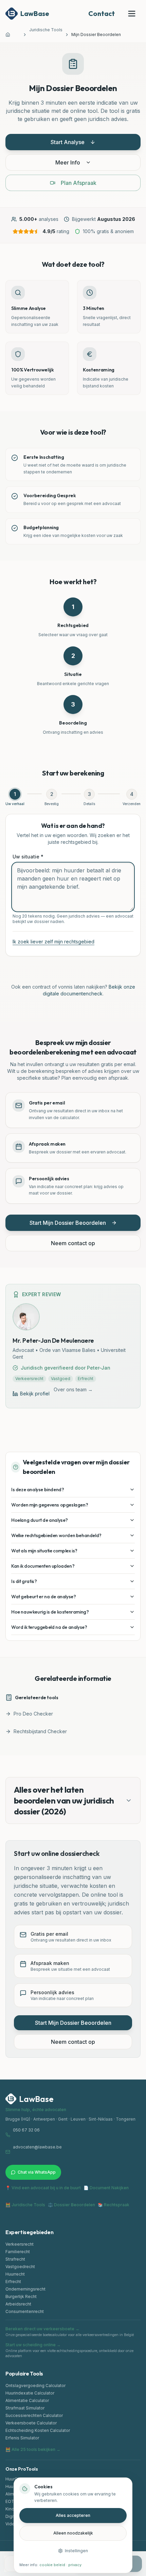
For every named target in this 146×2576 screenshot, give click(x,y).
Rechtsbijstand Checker (40, 1731)
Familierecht (18, 2252)
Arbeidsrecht (18, 2304)
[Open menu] (132, 14)
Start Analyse (68, 142)
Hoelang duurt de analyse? (40, 1520)
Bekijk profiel (35, 1394)
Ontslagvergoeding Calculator (35, 2386)
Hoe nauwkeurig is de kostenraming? (50, 1612)
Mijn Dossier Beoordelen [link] (96, 34)
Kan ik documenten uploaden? (43, 1566)
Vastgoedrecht (20, 2267)
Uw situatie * (28, 857)
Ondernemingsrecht (25, 2289)
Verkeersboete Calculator (31, 2423)
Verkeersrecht (20, 2244)
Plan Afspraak (79, 183)
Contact (102, 13)
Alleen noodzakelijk (73, 2533)
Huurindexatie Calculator (30, 2393)
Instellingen (76, 2551)
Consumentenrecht (25, 2311)
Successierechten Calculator (34, 2415)
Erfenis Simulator (22, 2438)
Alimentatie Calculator (27, 2400)
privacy (75, 2565)
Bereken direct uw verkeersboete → (42, 2329)
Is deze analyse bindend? (38, 1490)
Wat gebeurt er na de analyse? (43, 1597)
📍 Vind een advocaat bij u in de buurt (43, 2188)
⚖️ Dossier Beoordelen (71, 2205)
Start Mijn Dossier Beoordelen (68, 1223)
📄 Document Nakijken (106, 2188)
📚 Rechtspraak (114, 2205)
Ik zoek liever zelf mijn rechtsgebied (53, 942)
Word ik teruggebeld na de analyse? (49, 1627)
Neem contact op (73, 1243)
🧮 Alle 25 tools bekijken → (33, 2449)
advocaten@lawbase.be (37, 2147)
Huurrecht (15, 2274)
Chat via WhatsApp (37, 2172)
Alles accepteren (73, 2515)
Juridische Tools (46, 30)
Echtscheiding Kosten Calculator (38, 2430)
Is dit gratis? (24, 1581)
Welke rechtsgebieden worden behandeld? (56, 1535)
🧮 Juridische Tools (25, 2205)
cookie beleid (52, 2565)
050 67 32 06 (26, 2130)
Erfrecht (13, 2282)
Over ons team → (73, 1389)
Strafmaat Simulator (25, 2408)
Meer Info (68, 162)
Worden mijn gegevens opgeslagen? (50, 1505)
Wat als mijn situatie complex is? (44, 1551)
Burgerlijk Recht (21, 2296)
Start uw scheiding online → (33, 2345)
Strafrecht (15, 2259)
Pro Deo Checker (33, 1714)
